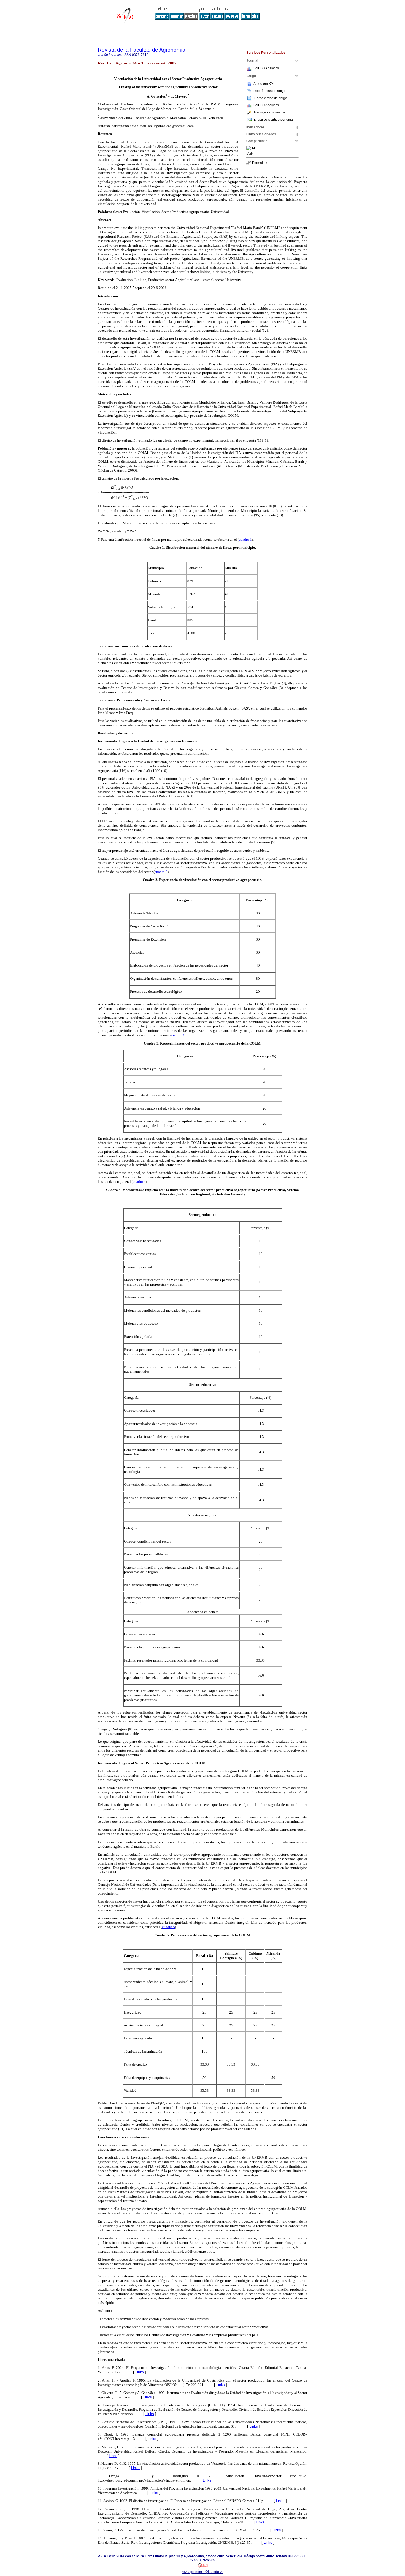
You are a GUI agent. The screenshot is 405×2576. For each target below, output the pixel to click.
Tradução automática (269, 112)
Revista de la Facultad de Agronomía (142, 50)
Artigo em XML (264, 84)
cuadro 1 (245, 539)
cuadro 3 (178, 1035)
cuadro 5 (168, 1927)
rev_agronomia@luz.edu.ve (203, 2572)
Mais (256, 148)
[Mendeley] (249, 148)
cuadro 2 (161, 872)
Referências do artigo (270, 91)
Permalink (260, 163)
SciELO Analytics (266, 68)
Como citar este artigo (271, 98)
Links (140, 2372)
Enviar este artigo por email (274, 120)
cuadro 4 (139, 1182)
